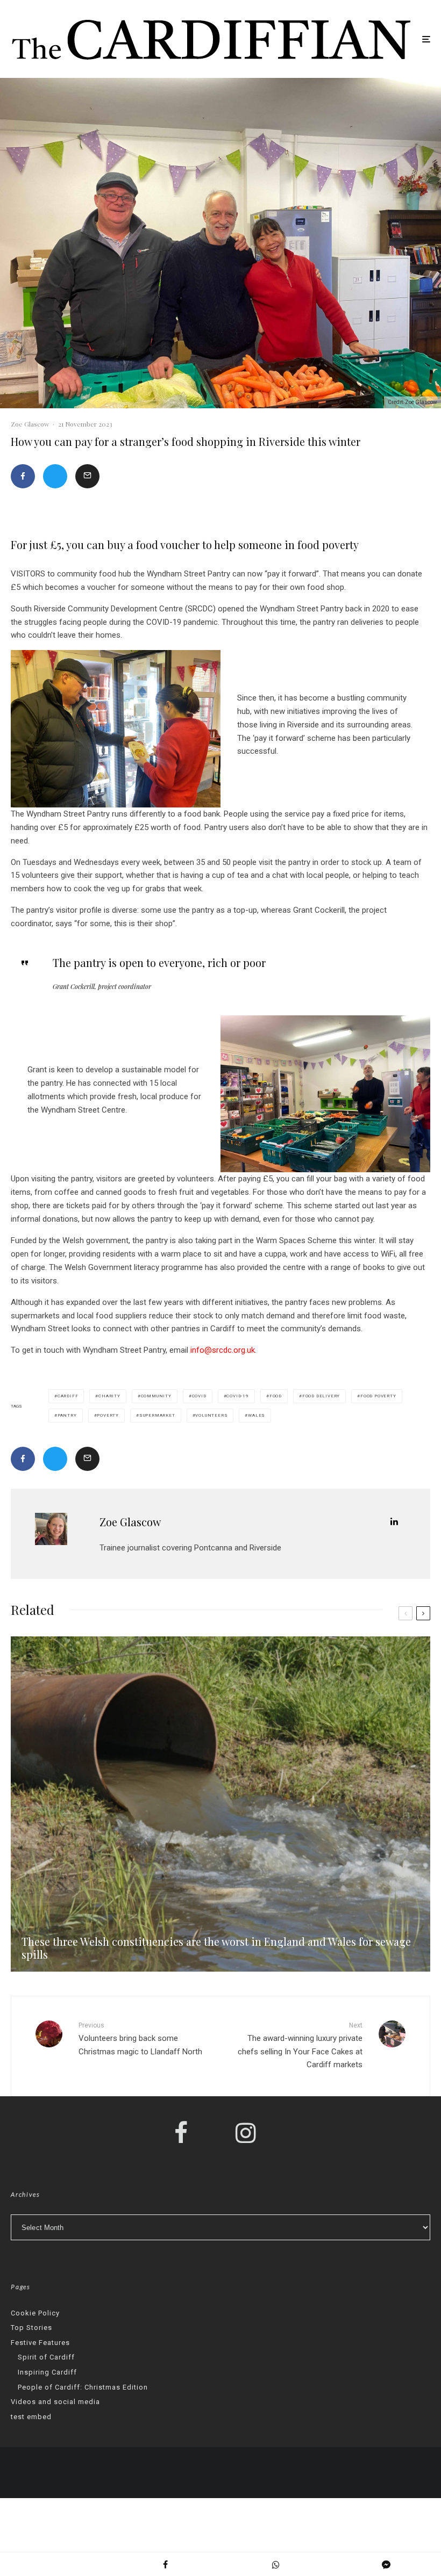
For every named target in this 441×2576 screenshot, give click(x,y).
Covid (199, 1396)
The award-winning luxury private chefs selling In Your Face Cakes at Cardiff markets (300, 2045)
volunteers (211, 1415)
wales (257, 1415)
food (276, 1396)
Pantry (67, 1415)
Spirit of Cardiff (46, 2357)
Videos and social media (55, 2402)
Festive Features (40, 2343)
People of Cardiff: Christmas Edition (83, 2387)
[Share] (23, 476)
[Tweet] (55, 476)
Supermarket (157, 1415)
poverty (108, 1415)
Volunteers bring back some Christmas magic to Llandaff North (140, 2039)
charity (109, 1396)
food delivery (321, 1396)
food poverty (378, 1396)
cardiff (68, 1396)
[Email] (87, 476)
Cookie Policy (35, 2313)
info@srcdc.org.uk (223, 1350)
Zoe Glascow (30, 424)
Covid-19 (237, 1396)
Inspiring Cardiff (47, 2372)
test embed (31, 2417)
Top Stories (31, 2328)
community (156, 1396)
